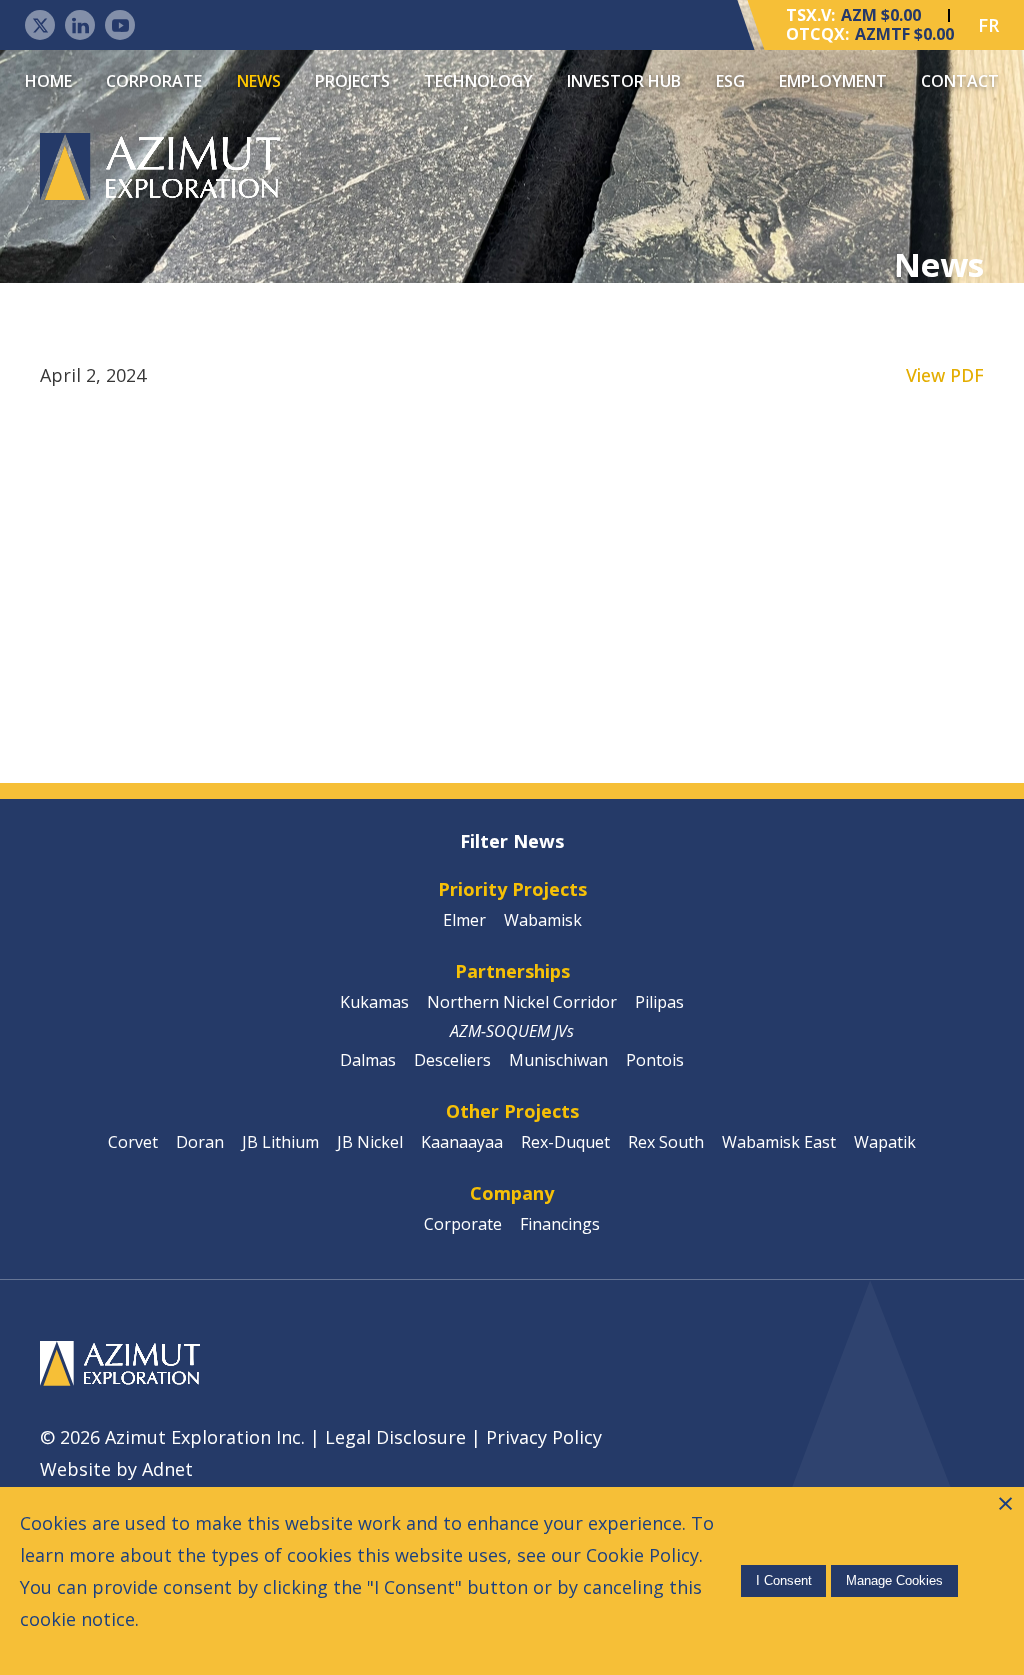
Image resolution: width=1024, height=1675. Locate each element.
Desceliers (452, 1060)
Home (48, 81)
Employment (833, 81)
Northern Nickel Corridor (522, 1002)
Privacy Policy (544, 1437)
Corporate (154, 81)
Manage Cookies (894, 1580)
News (259, 81)
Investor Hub (624, 81)
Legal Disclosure (395, 1437)
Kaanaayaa (462, 1142)
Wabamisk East (779, 1142)
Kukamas (374, 1002)
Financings (560, 1224)
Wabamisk (543, 920)
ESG (730, 81)
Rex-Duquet (565, 1142)
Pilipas (659, 1002)
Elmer (464, 920)
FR (988, 25)
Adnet (167, 1469)
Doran (200, 1142)
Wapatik (885, 1142)
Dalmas (368, 1060)
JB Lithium (280, 1142)
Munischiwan (558, 1060)
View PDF (945, 375)
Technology (478, 81)
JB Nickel (370, 1142)
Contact (960, 81)
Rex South (666, 1142)
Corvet (133, 1142)
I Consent (784, 1580)
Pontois (655, 1060)
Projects (352, 81)
